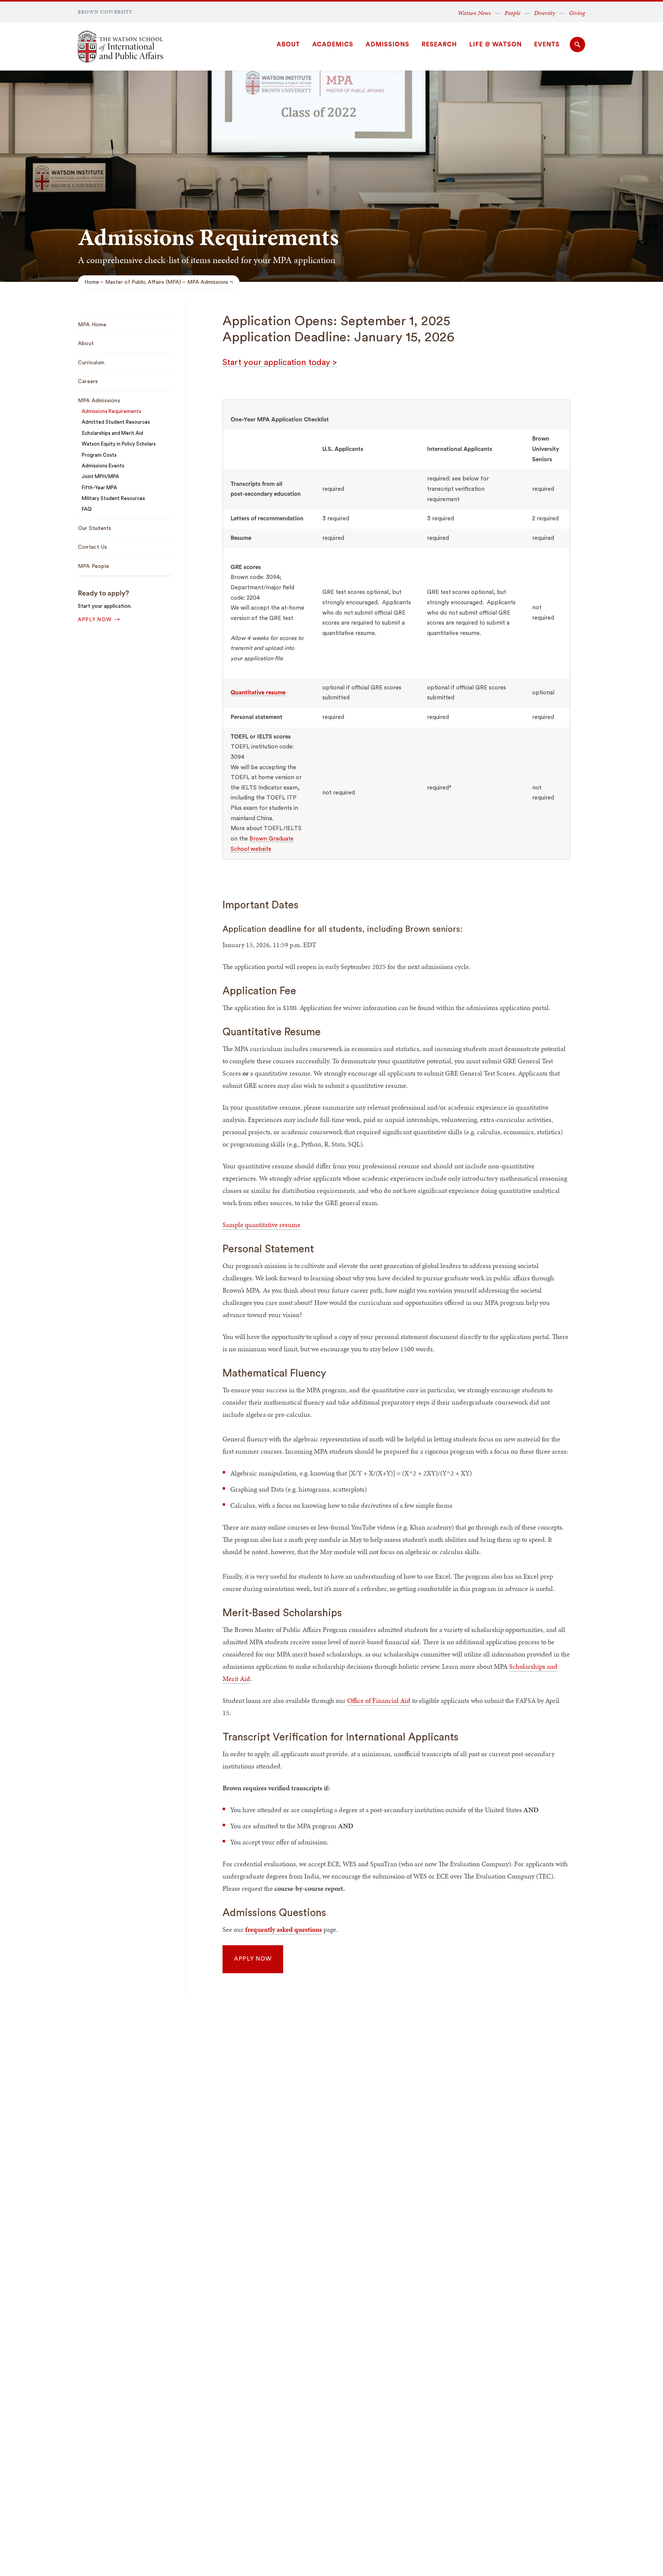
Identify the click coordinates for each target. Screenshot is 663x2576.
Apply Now (253, 1959)
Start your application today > (280, 362)
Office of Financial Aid (379, 1700)
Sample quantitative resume (261, 1225)
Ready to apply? (103, 593)
